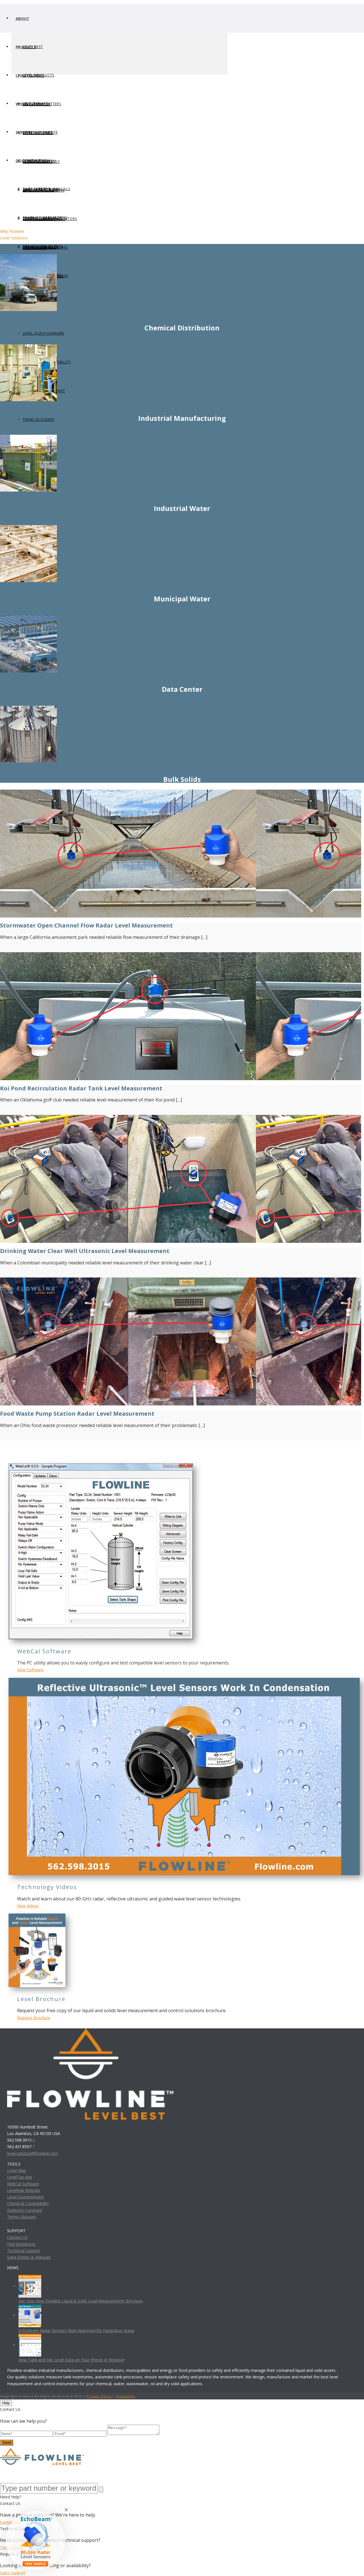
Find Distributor (21, 2244)
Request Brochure (34, 2018)
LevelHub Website (24, 2190)
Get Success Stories (43, 246)
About (22, 18)
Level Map (17, 2170)
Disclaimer (126, 2396)
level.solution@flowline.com (33, 2153)
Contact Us (17, 2237)
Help (6, 2403)
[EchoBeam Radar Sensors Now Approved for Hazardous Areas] (30, 2315)
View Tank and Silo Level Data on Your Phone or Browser (72, 2360)
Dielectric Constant (25, 2210)
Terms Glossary (39, 420)
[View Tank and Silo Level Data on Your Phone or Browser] (30, 2345)
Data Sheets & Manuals (29, 2257)
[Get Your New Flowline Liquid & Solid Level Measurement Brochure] (30, 2286)
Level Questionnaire (44, 333)
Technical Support (24, 2251)
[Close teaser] (66, 2510)
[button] (35, 2541)
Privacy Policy (99, 2396)
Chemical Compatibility (28, 2203)
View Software (30, 1670)
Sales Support (13, 2573)
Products (26, 47)
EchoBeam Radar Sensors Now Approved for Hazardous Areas (76, 2330)
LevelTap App (20, 2177)
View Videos (28, 1906)
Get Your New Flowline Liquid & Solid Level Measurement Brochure (81, 2301)
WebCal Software (23, 2184)
